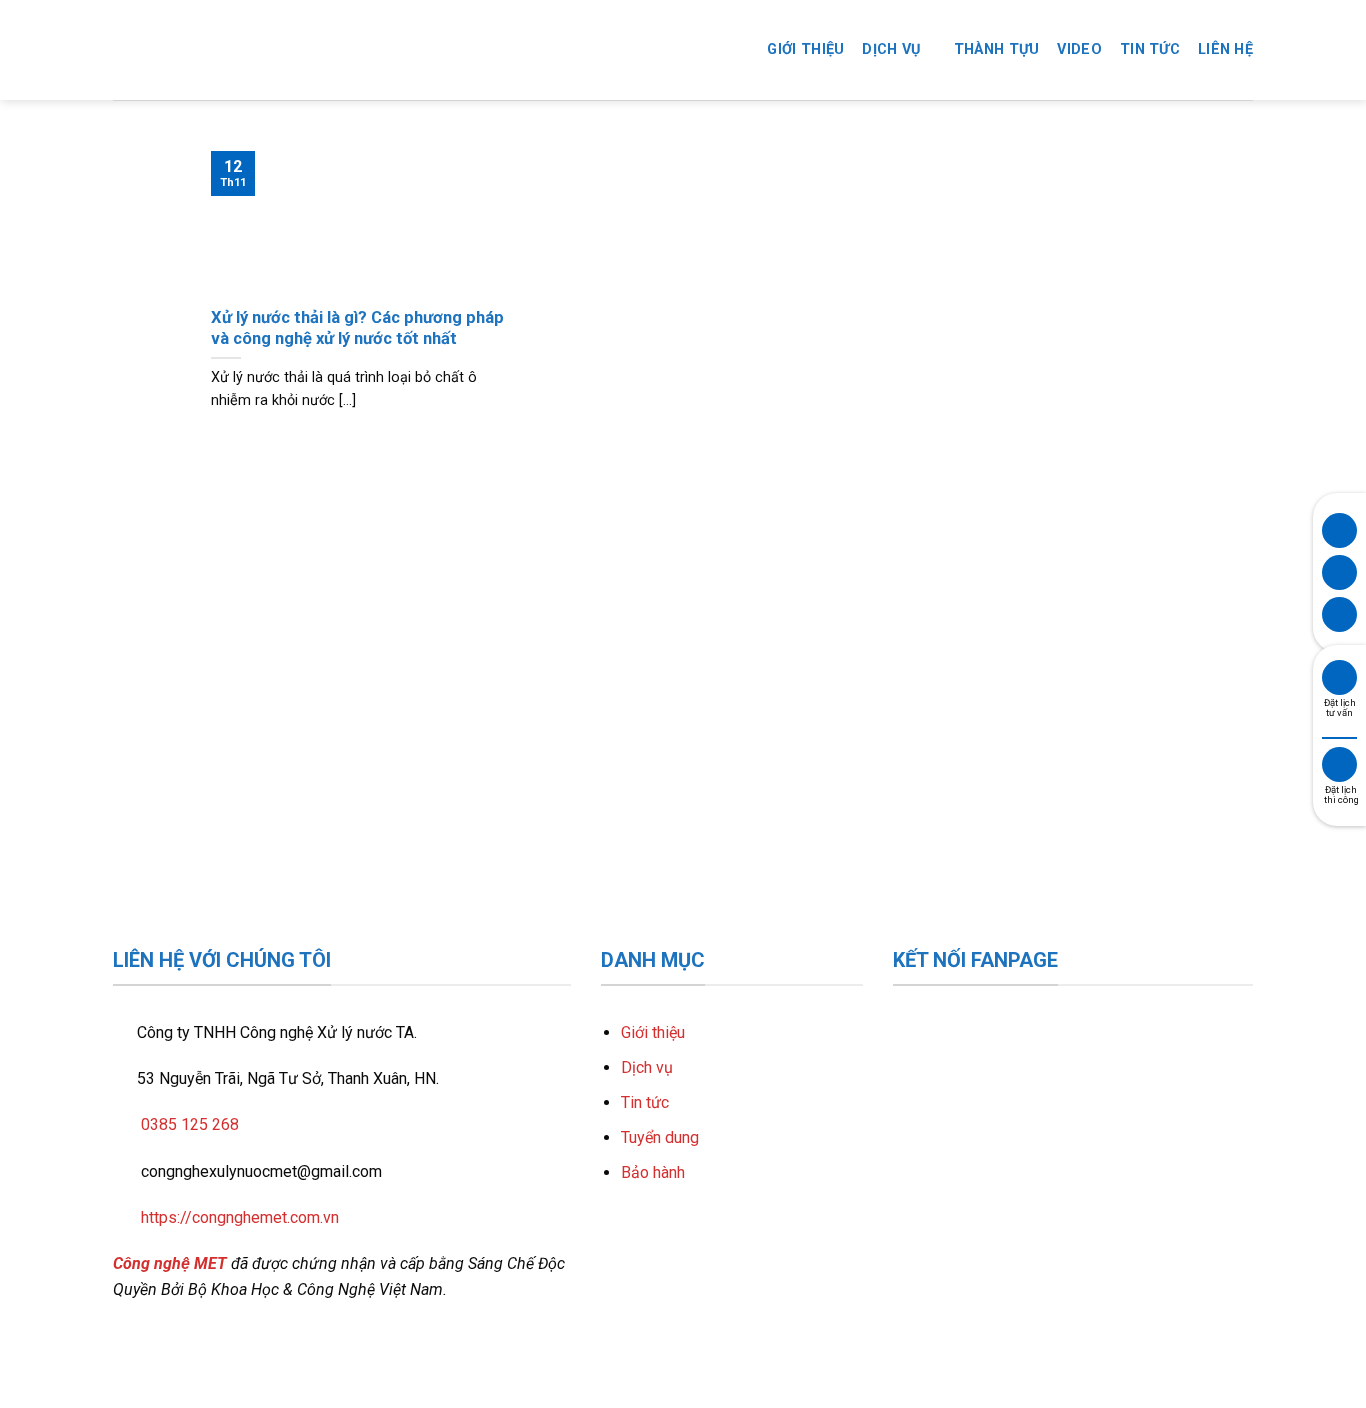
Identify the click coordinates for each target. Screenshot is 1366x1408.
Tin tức (1150, 49)
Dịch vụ (891, 49)
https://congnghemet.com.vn (240, 1217)
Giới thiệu (805, 49)
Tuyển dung (660, 1137)
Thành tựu (997, 49)
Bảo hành (653, 1172)
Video (1079, 49)
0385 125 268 (190, 1124)
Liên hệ (1225, 49)
